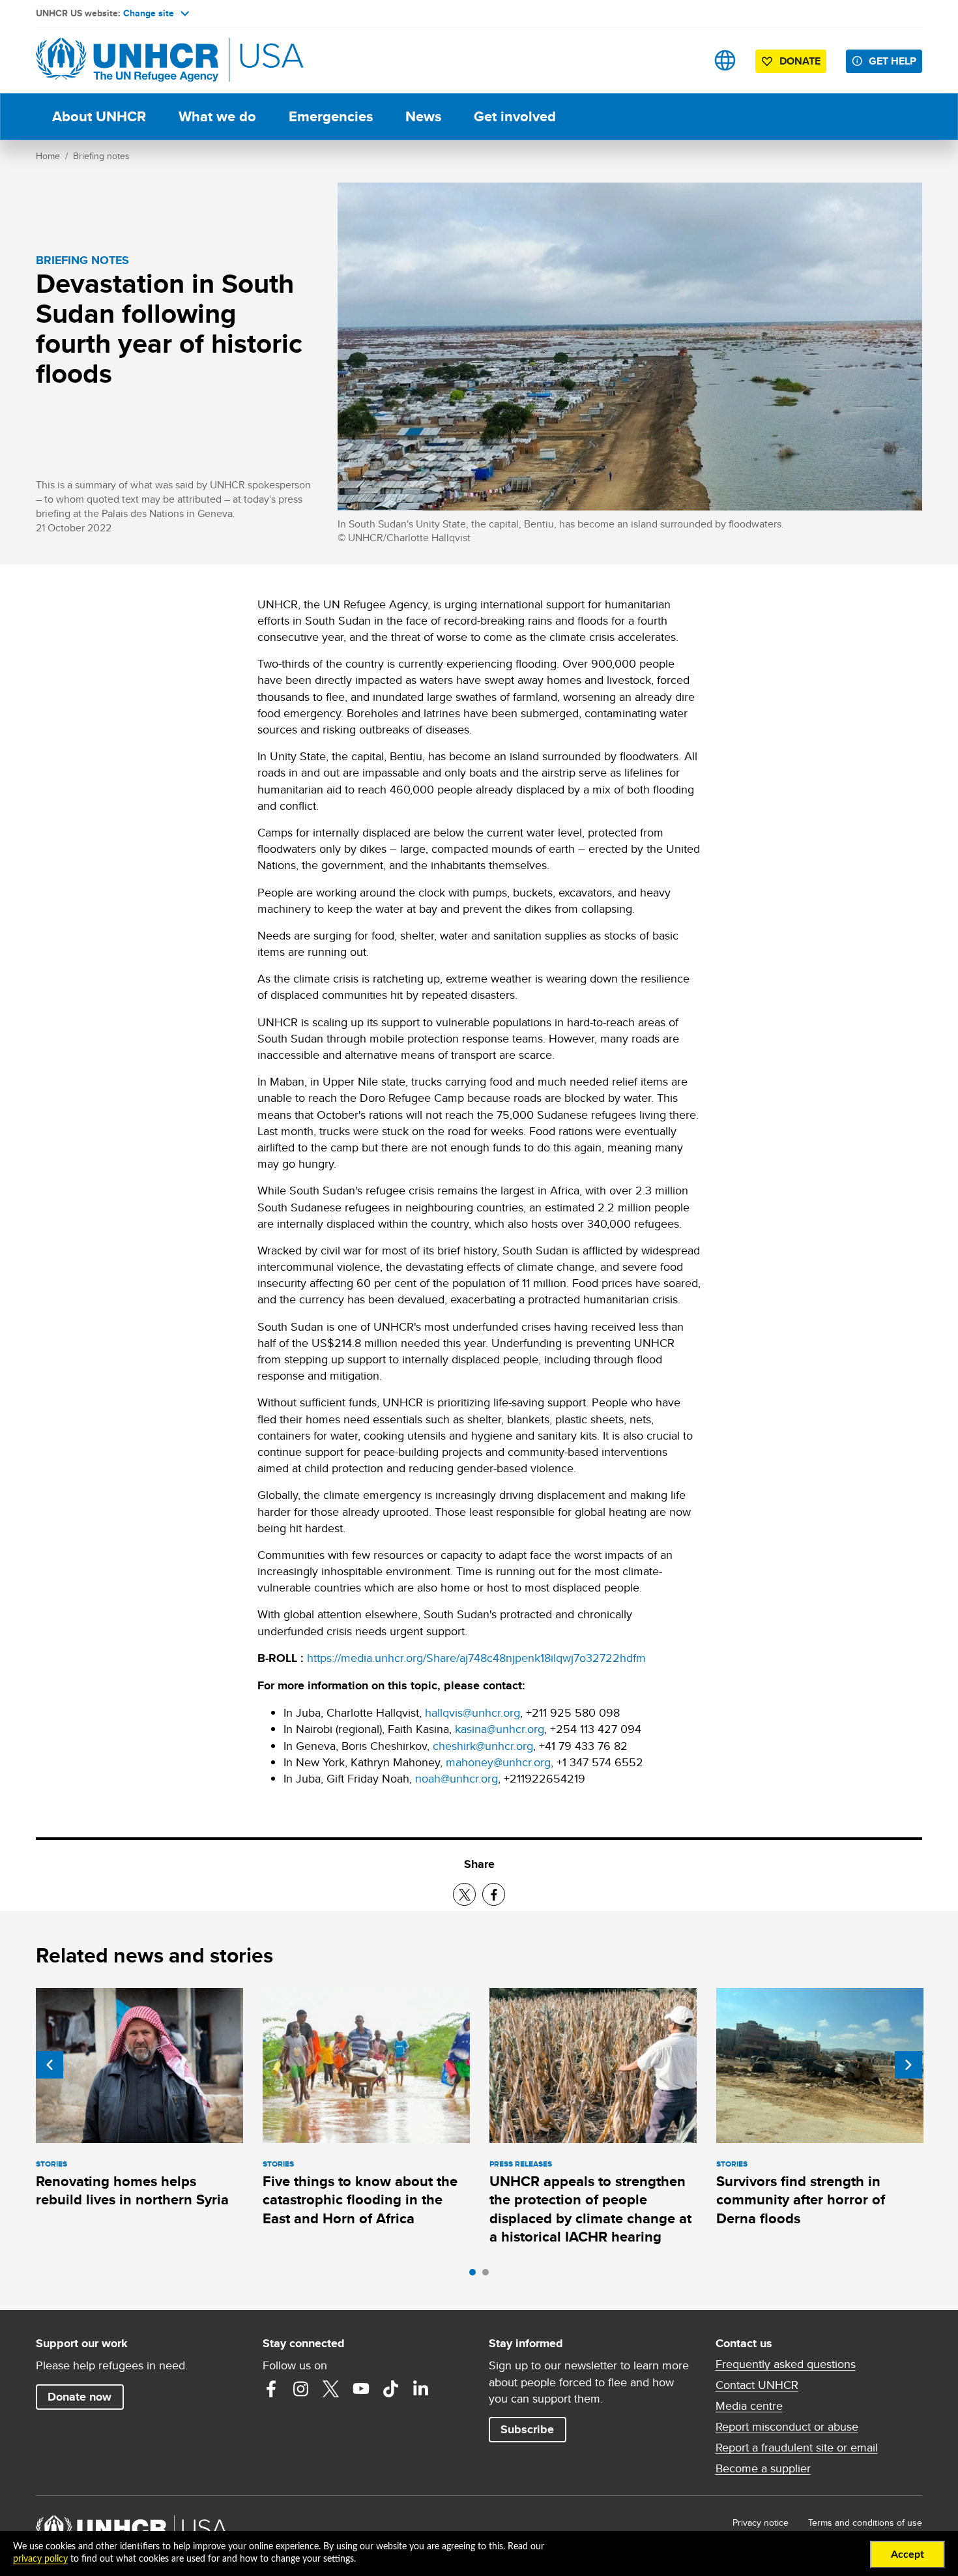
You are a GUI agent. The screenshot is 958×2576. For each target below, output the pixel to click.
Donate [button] (800, 61)
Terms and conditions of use (865, 2523)
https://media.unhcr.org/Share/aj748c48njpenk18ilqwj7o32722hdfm (476, 1658)
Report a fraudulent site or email (797, 2448)
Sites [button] (725, 60)
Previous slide (50, 2065)
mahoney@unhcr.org (498, 1762)
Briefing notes (101, 156)
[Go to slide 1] (476, 2275)
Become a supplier (763, 2468)
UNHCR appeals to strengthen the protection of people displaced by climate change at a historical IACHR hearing (590, 2209)
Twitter (331, 2389)
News (423, 116)
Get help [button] (893, 61)
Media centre (749, 2406)
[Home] (127, 60)
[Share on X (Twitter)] (464, 1894)
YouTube (361, 2389)
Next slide (908, 2065)
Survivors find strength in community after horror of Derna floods (801, 2200)
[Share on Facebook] (494, 1894)
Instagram (301, 2389)
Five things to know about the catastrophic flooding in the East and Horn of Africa (360, 2200)
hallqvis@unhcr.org (472, 1712)
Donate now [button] (80, 2397)
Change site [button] (149, 13)
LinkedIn (421, 2389)
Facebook (271, 2389)
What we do (217, 116)
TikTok (391, 2389)
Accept (907, 2554)
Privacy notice (761, 2523)
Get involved (515, 116)
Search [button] (684, 60)
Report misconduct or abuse (787, 2427)
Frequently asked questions (786, 2364)
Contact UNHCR (757, 2385)
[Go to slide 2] (489, 2275)
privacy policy (40, 2559)
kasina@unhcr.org (500, 1729)
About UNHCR (99, 116)
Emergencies (331, 116)
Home (48, 156)
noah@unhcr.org (457, 1778)
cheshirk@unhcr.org (483, 1746)
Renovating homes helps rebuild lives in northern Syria (132, 2190)
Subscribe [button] (527, 2429)
